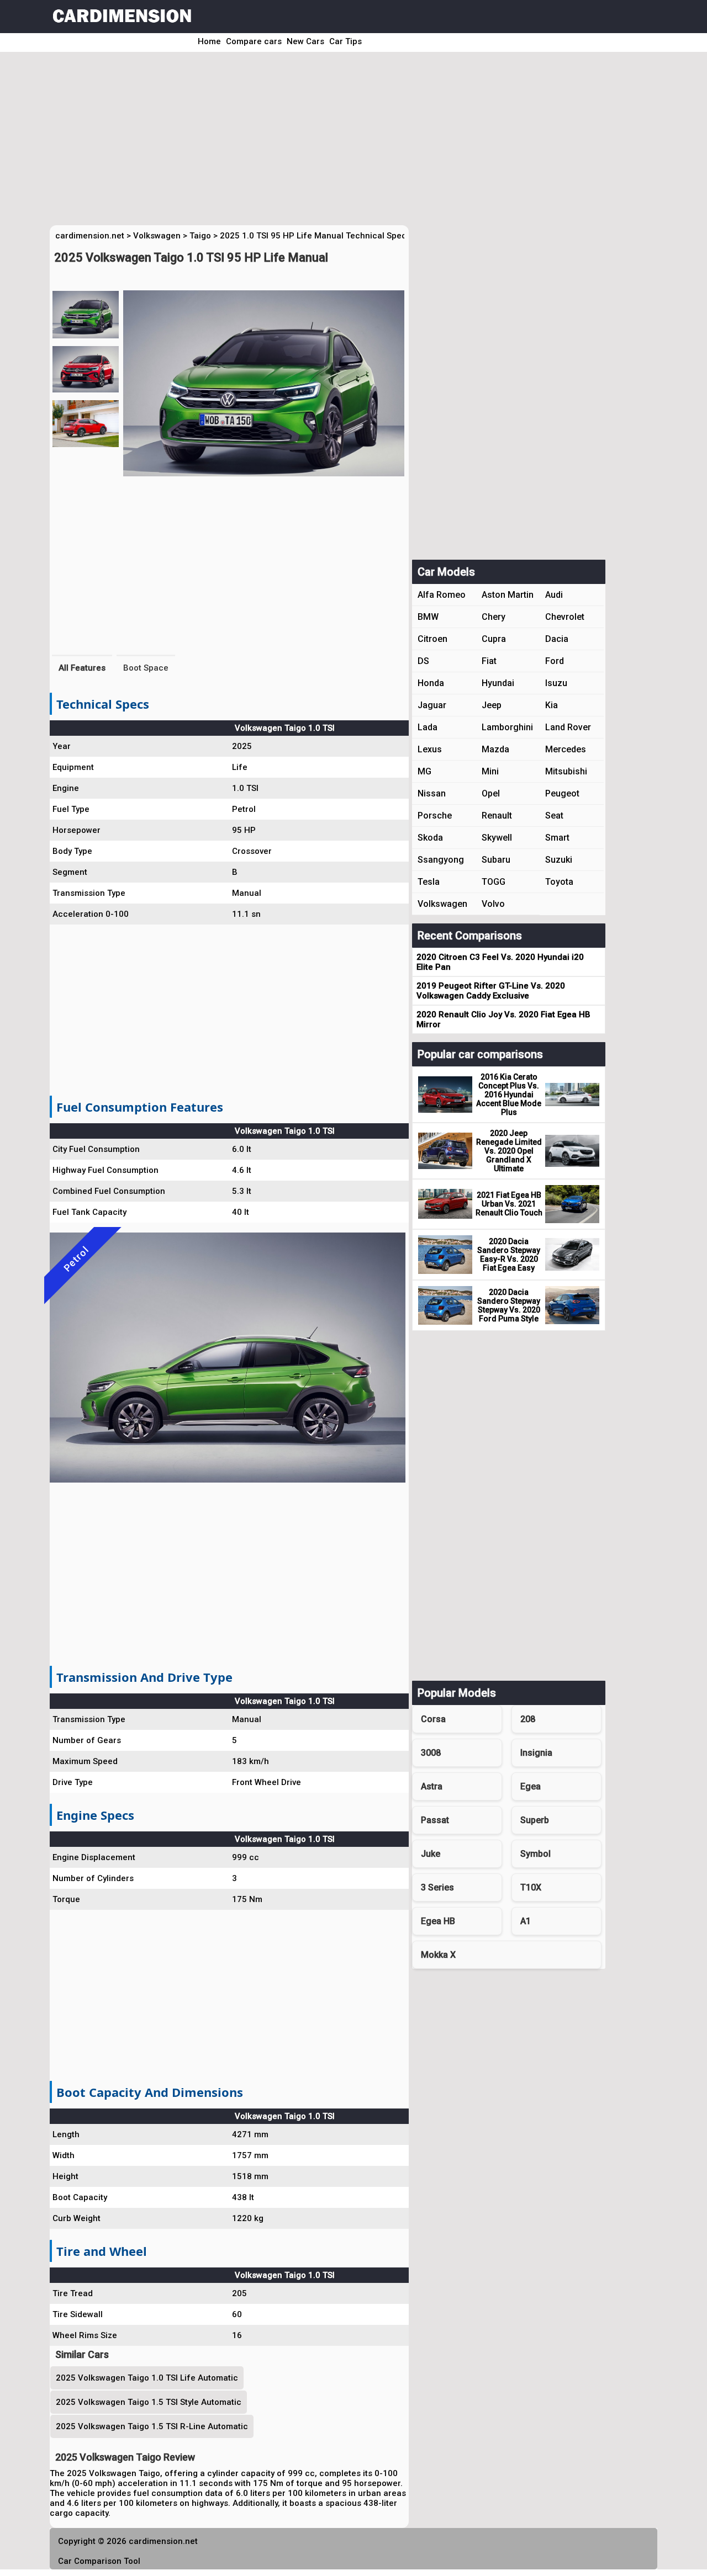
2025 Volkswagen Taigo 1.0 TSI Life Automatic (147, 2378)
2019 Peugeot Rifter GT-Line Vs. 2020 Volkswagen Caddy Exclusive (491, 991)
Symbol (535, 1854)
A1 (526, 1921)
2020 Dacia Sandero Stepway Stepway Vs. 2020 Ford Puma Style (509, 1305)
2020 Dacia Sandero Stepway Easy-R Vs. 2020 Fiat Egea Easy (509, 1255)
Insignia (536, 1753)
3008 (431, 1753)
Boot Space (146, 668)
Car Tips (345, 41)
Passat (435, 1820)
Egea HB (438, 1921)
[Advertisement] (338, 142)
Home (209, 41)
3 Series (437, 1887)
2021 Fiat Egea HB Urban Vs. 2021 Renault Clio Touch (509, 1204)
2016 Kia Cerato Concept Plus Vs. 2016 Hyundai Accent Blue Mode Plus (509, 1095)
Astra (432, 1786)
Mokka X (438, 1955)
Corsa (433, 1719)
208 (528, 1719)
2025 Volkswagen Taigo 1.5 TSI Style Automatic (149, 2402)
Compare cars (254, 41)
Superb (535, 1820)
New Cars (305, 41)
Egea (531, 1786)
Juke (431, 1854)
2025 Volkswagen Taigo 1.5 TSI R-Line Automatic (152, 2426)
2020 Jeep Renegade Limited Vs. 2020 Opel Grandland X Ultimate (509, 1151)
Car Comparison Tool (99, 2561)
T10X (531, 1887)
